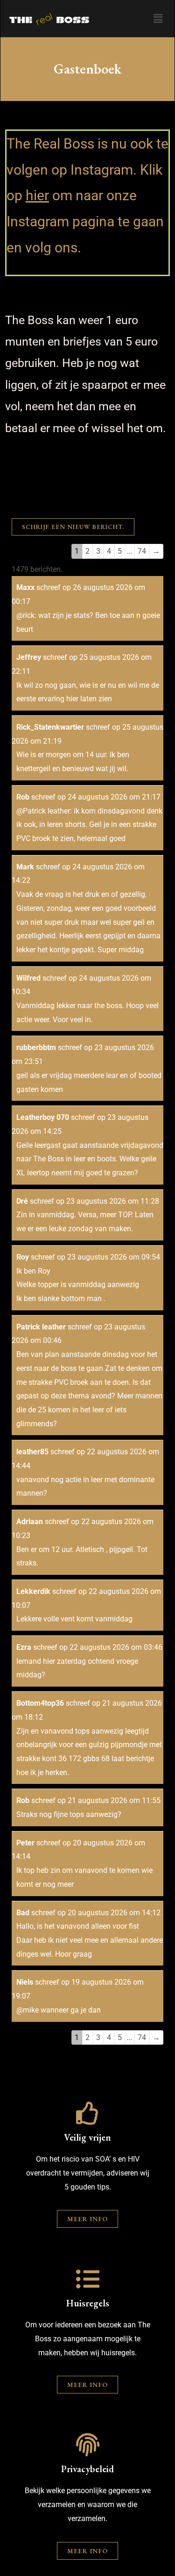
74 (142, 551)
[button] (158, 19)
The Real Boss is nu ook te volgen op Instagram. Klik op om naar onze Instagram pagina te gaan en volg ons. (87, 196)
